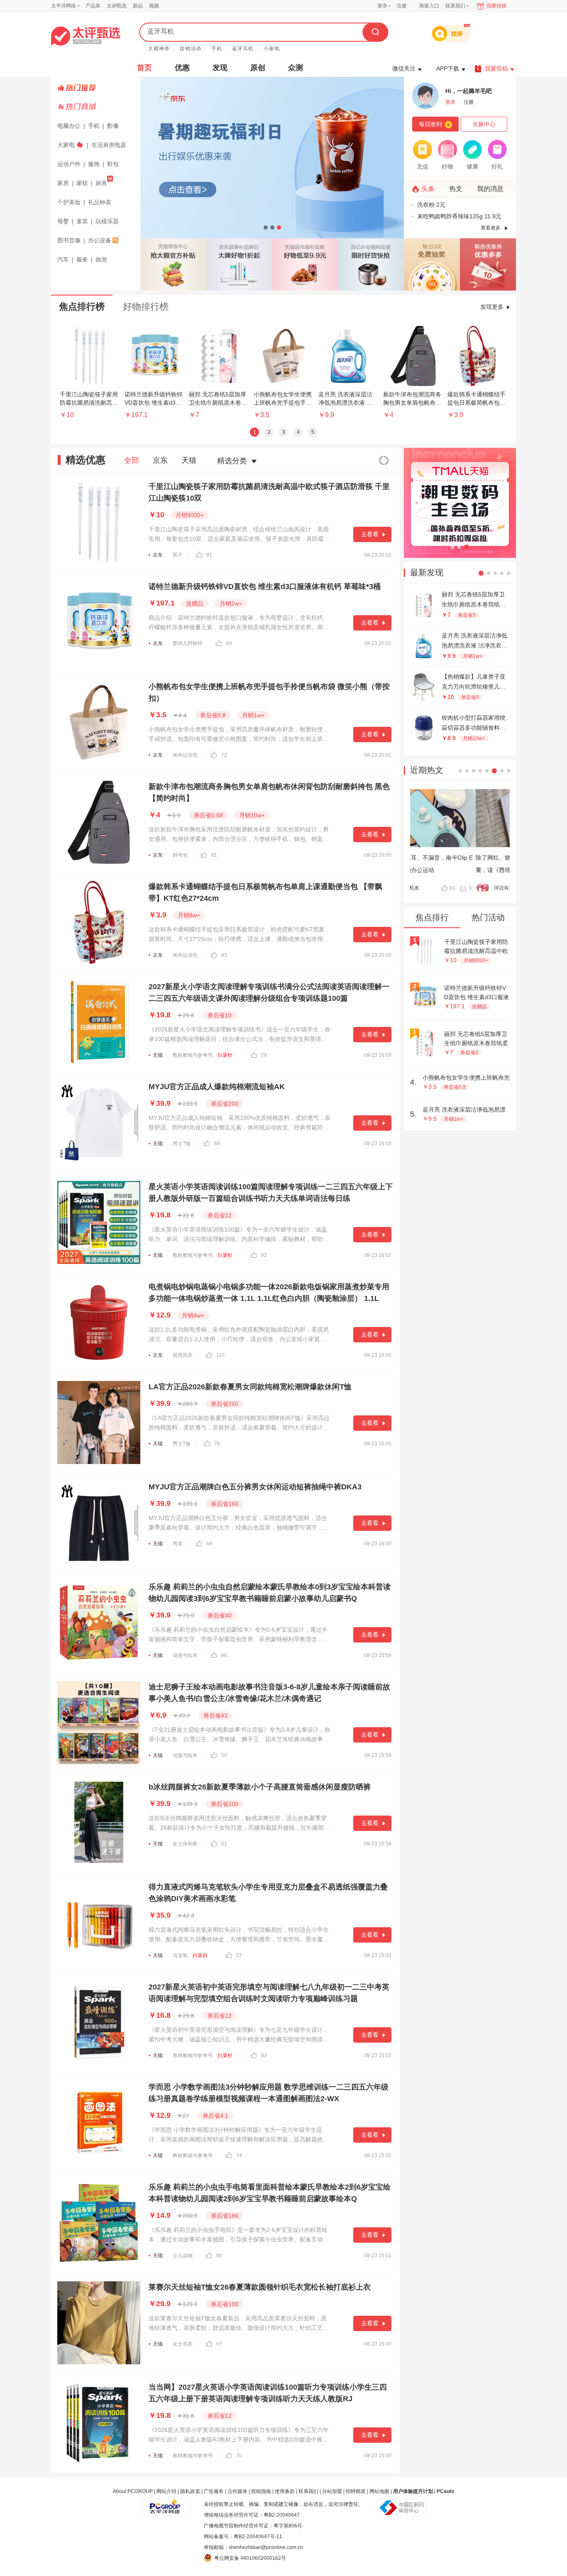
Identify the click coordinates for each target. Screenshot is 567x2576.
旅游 (101, 259)
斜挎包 (180, 855)
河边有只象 (441, 888)
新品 (138, 6)
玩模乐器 (107, 221)
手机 (217, 49)
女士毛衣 (183, 2344)
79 (264, 1055)
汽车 (63, 259)
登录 (382, 6)
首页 (144, 68)
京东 (160, 460)
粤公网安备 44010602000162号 (250, 2558)
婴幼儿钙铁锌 (188, 643)
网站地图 (379, 2491)
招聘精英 (356, 2491)
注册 (402, 6)
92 (264, 1255)
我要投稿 (496, 6)
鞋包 (113, 164)
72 (224, 755)
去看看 (370, 534)
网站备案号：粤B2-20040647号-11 (243, 2537)
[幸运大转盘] (432, 264)
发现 (220, 68)
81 (214, 855)
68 (217, 1144)
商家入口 (429, 6)
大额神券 (159, 49)
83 (264, 2055)
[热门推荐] (97, 88)
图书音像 (69, 240)
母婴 (63, 221)
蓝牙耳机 (243, 49)
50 (224, 1755)
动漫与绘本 (185, 1655)
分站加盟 (332, 2491)
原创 (258, 68)
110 (220, 1355)
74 (239, 2156)
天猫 (189, 460)
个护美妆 (69, 202)
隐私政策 (190, 2491)
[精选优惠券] (488, 264)
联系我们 (308, 2491)
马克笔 (180, 1955)
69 (209, 1544)
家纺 (82, 183)
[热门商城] (97, 107)
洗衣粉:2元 (431, 205)
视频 (154, 6)
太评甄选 (117, 6)
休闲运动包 (185, 755)
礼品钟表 (100, 202)
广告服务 (214, 2491)
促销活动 (191, 49)
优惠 (182, 68)
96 (224, 1655)
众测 (296, 68)
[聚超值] (86, 36)
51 (224, 1844)
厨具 (101, 183)
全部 (132, 460)
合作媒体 (237, 2491)
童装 (82, 221)
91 (209, 555)
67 (219, 2344)
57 (239, 1955)
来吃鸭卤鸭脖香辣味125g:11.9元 (459, 216)
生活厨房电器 (109, 145)
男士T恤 (182, 1144)
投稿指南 (261, 2491)
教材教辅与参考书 (193, 1055)
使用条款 (285, 2491)
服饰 (94, 164)
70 (239, 2456)
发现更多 (492, 307)
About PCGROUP (133, 2491)
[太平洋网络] (165, 2504)
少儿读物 (183, 2256)
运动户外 (69, 164)
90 (219, 2256)
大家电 (66, 145)
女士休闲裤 (185, 1844)
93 (224, 955)
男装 (178, 1544)
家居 (63, 183)
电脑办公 (69, 126)
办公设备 (100, 240)
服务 (82, 259)
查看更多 (491, 228)
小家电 (272, 49)
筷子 (178, 555)
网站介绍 (166, 2491)
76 (217, 1444)
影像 (113, 126)
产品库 (93, 6)
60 (229, 643)
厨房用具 (183, 1355)
